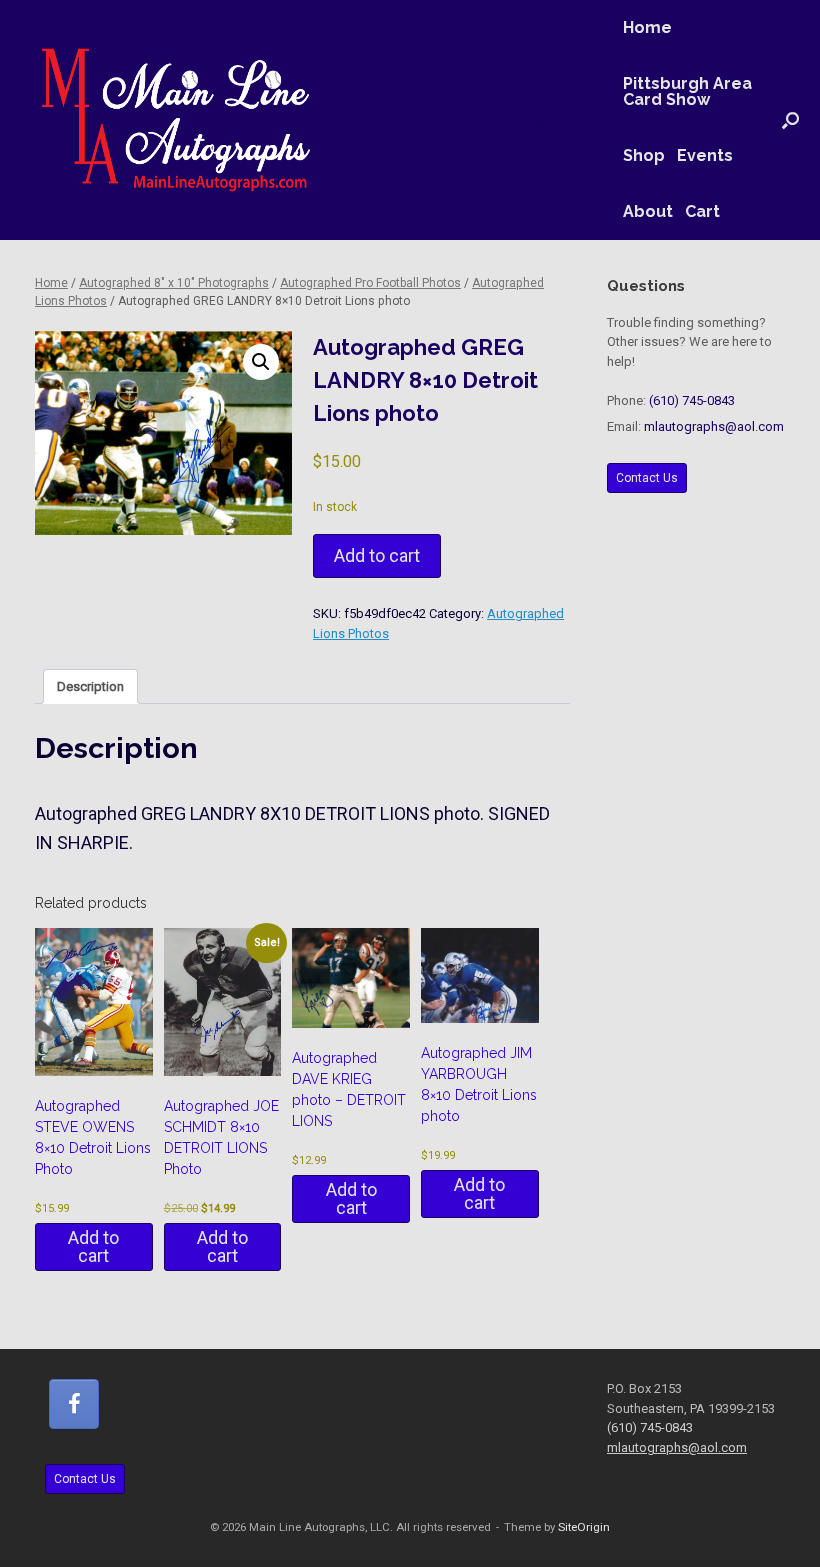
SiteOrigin (584, 1527)
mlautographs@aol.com (714, 426)
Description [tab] (90, 686)
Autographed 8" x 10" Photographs (174, 283)
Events (705, 155)
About (648, 211)
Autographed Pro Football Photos (370, 283)
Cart (702, 211)
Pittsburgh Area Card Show (687, 91)
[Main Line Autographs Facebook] (74, 1404)
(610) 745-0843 (692, 400)
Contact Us (647, 478)
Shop (644, 155)
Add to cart (377, 555)
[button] (790, 120)
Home (647, 27)
